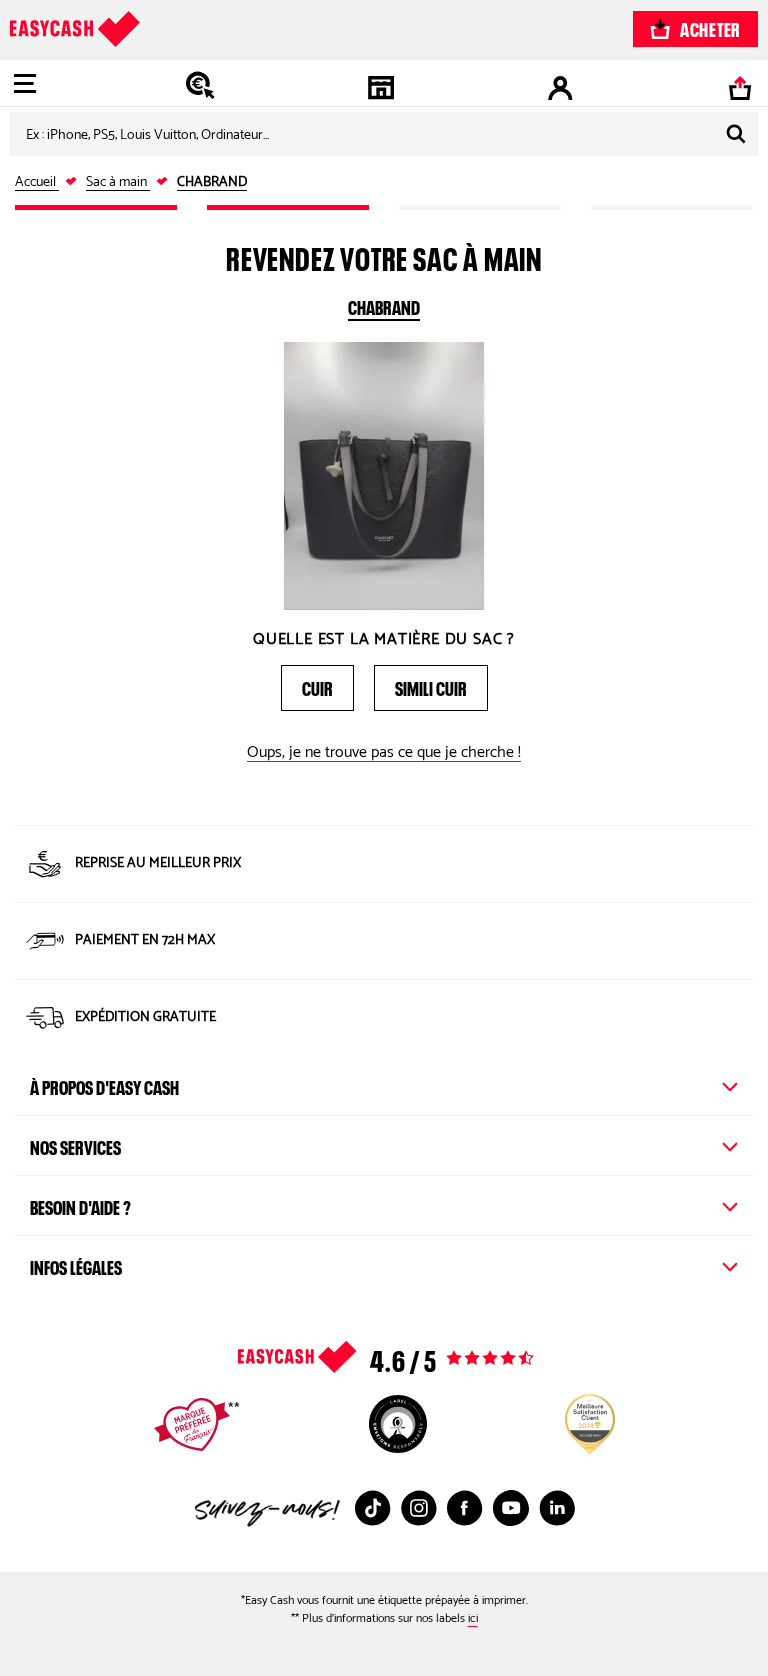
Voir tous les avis (426, 1357)
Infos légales (76, 1265)
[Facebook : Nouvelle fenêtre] (465, 1508)
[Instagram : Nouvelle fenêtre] (419, 1508)
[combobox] (384, 134)
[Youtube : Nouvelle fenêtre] (511, 1508)
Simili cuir (431, 686)
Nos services (75, 1145)
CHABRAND (384, 305)
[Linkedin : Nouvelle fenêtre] (557, 1508)
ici (473, 1618)
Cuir (317, 686)
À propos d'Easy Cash (104, 1085)
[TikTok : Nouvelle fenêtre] (373, 1508)
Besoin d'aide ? (80, 1205)
